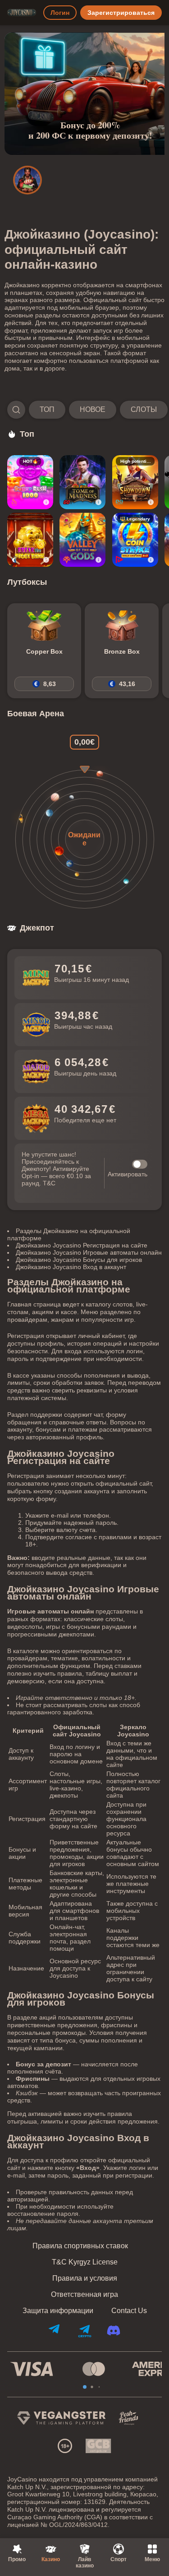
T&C (49, 1183)
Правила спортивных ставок (80, 2246)
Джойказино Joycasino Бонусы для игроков (79, 1260)
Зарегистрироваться (121, 13)
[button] (84, 410)
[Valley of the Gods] (82, 540)
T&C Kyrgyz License (85, 2262)
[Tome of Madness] (82, 482)
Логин (60, 13)
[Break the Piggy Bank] (30, 540)
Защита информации (58, 2311)
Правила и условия (85, 2278)
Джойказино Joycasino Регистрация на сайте (82, 1245)
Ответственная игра (84, 2295)
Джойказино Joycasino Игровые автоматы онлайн (89, 1252)
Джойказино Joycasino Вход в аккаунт (71, 1267)
